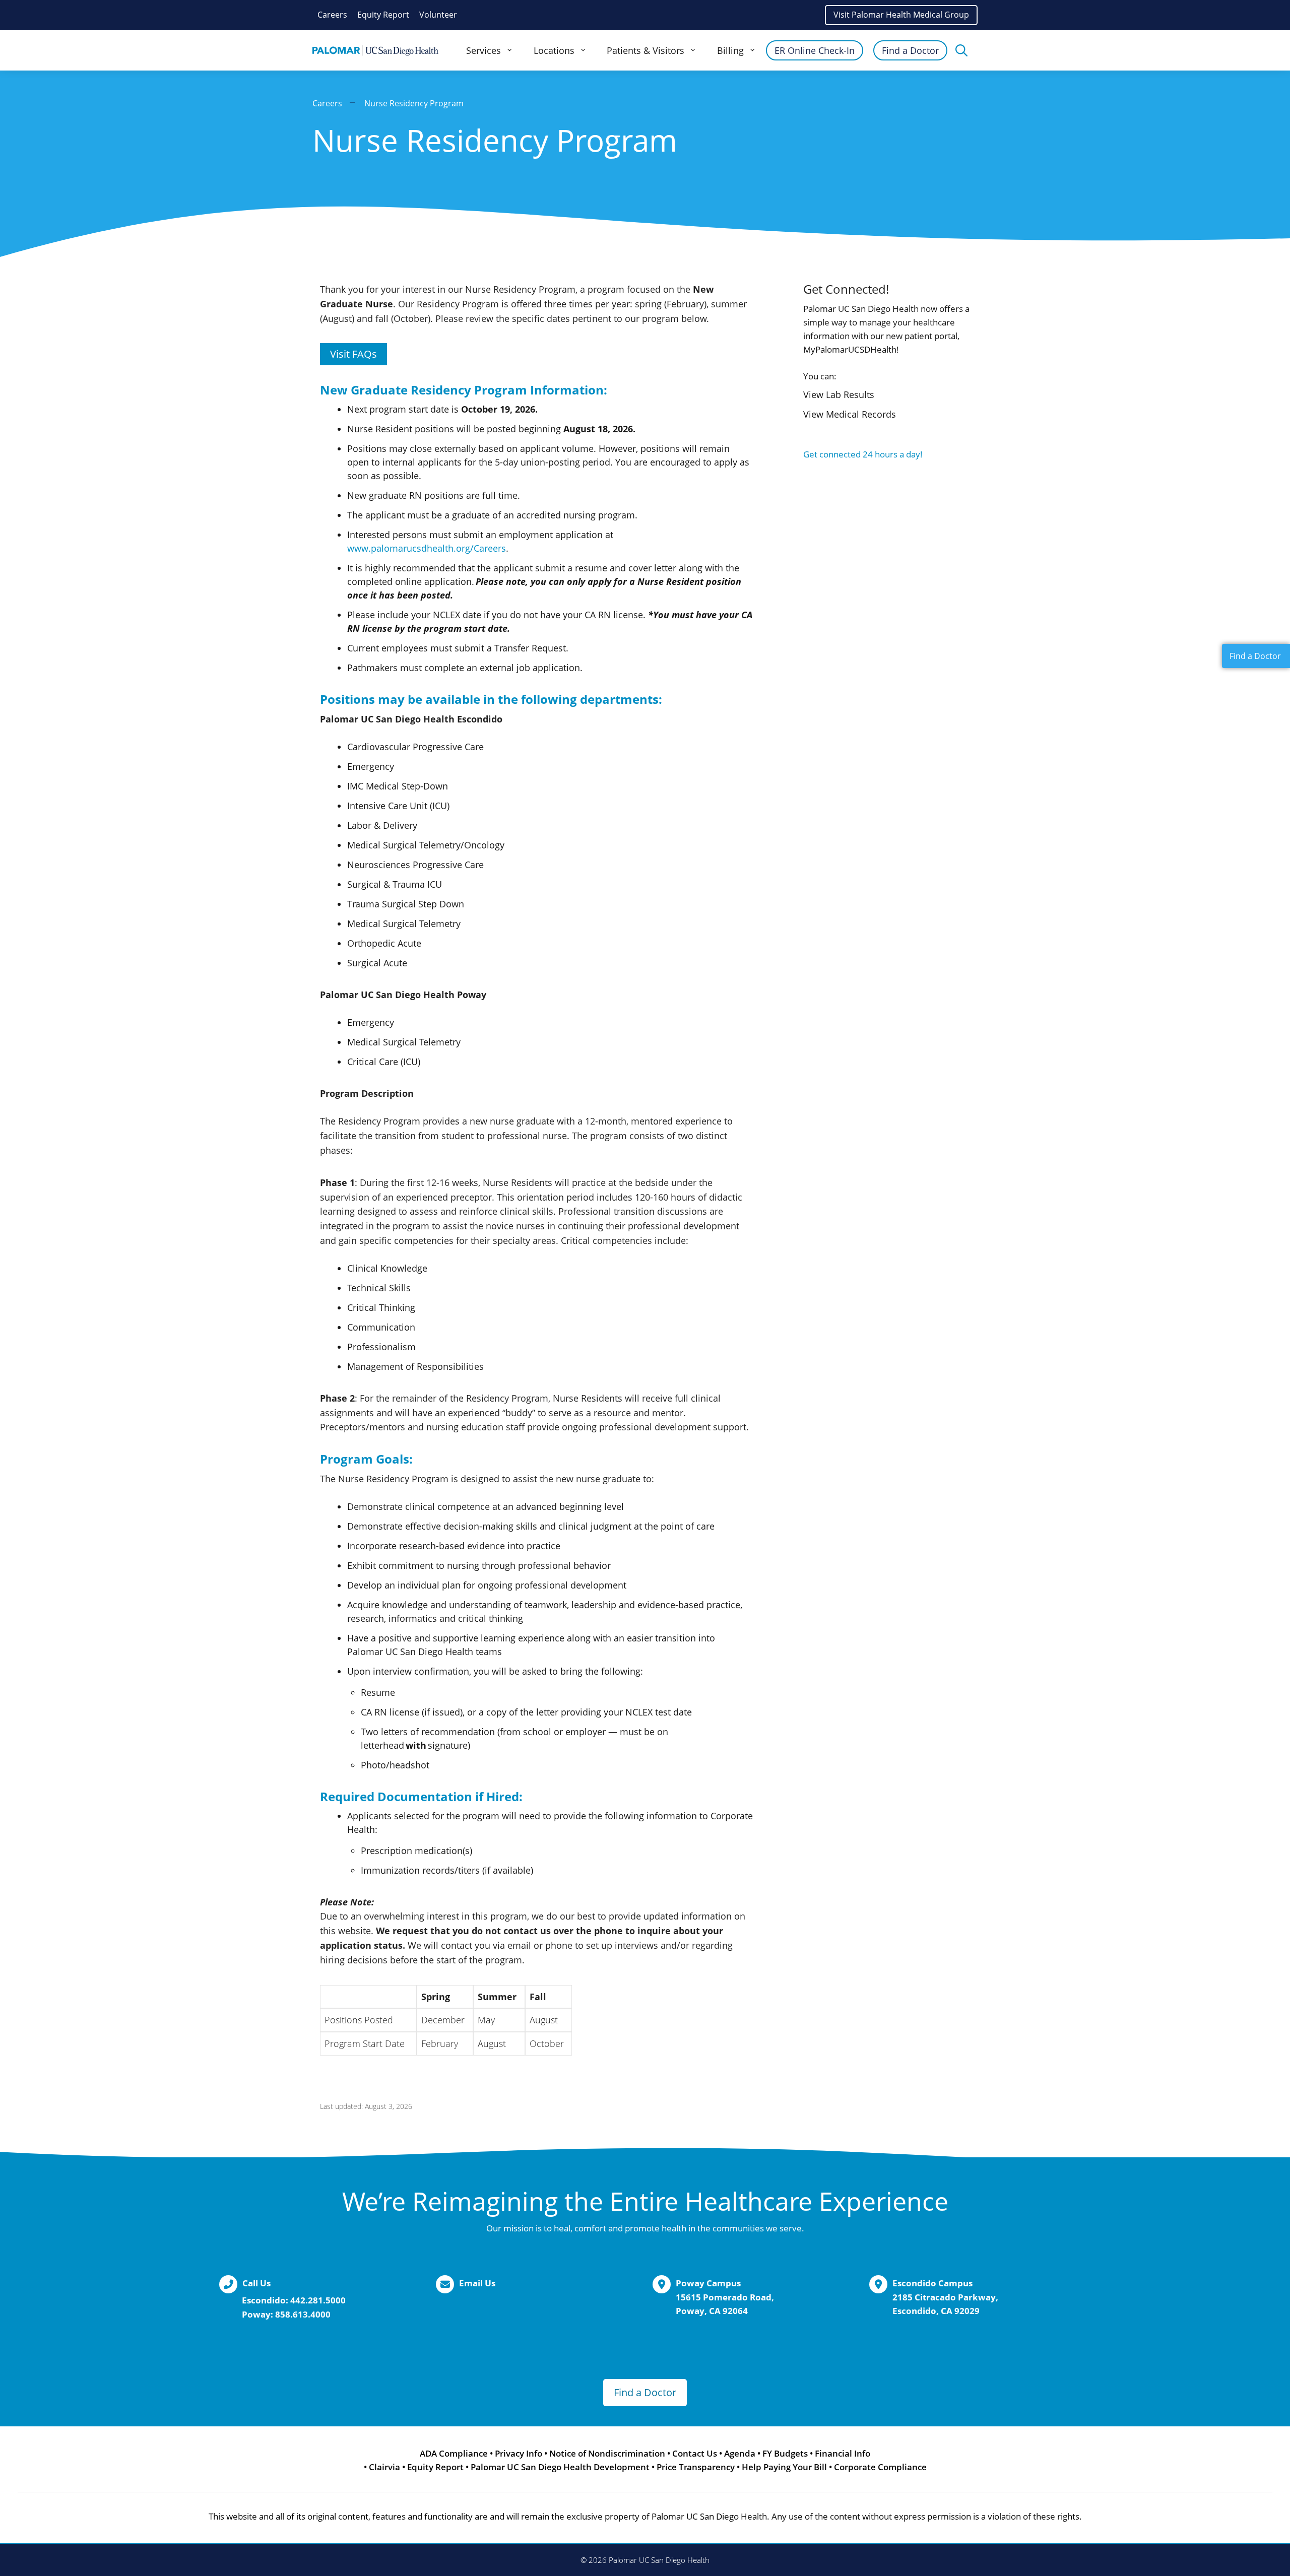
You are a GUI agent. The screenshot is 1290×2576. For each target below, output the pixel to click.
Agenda (740, 2453)
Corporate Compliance (880, 2467)
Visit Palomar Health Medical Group (901, 15)
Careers (332, 15)
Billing (730, 50)
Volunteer (438, 15)
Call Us (256, 2283)
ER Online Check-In (815, 50)
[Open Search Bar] (961, 50)
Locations (554, 50)
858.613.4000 (303, 2314)
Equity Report (383, 15)
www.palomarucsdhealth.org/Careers (427, 548)
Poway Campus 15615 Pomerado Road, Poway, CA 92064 (725, 2297)
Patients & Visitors (646, 50)
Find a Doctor (910, 50)
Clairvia (384, 2467)
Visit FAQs (353, 354)
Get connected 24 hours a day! (863, 454)
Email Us (477, 2283)
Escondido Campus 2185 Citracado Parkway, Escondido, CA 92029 (945, 2297)
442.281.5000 (318, 2300)
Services (483, 50)
